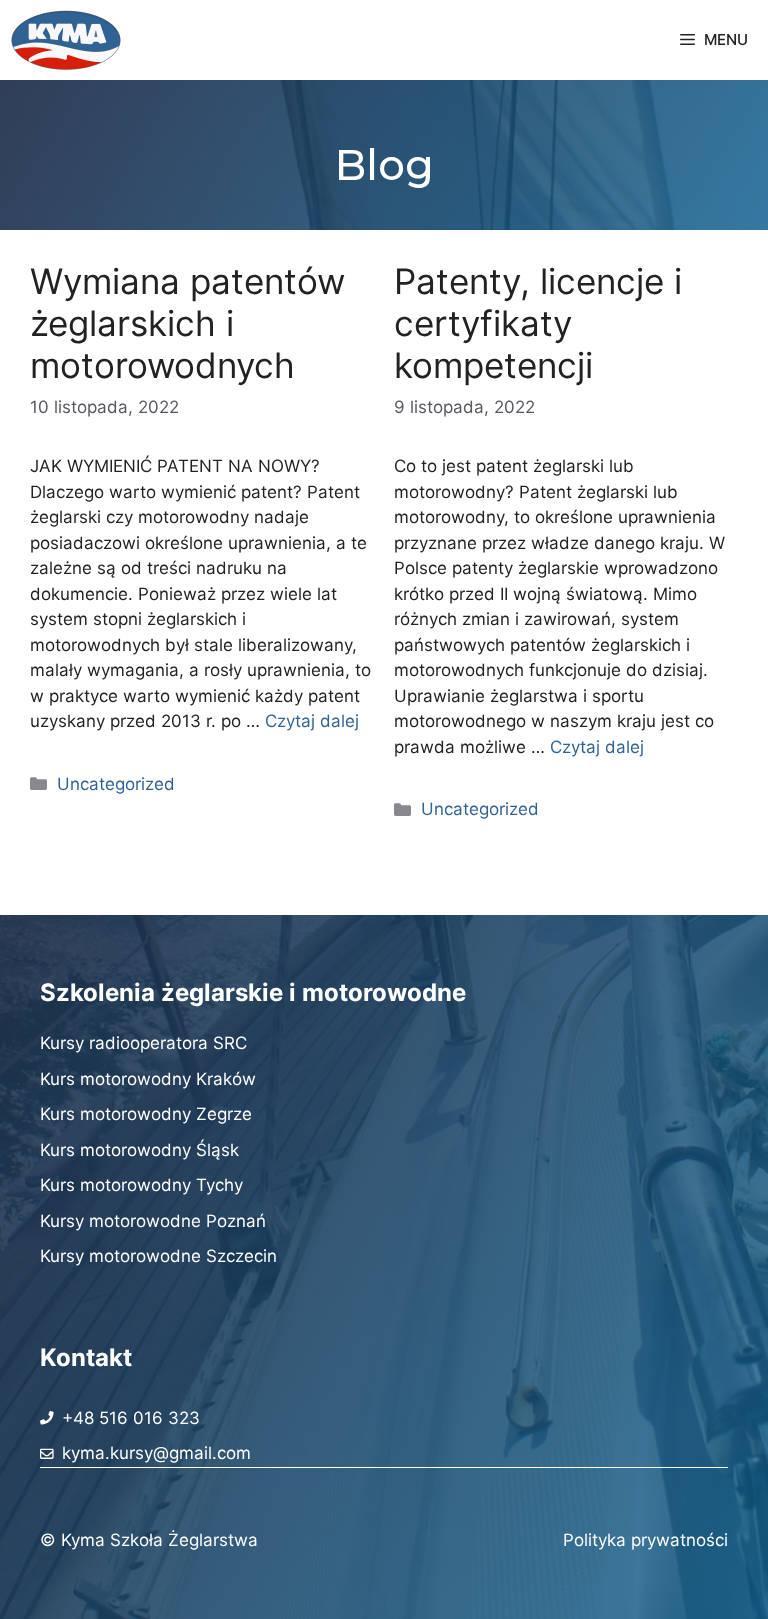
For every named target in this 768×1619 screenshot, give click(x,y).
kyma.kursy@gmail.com (156, 1453)
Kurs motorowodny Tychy (141, 1185)
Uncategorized (116, 784)
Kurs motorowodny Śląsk (139, 1150)
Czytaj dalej (312, 721)
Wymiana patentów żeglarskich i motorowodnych (187, 323)
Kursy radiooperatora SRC (143, 1043)
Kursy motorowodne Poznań (153, 1221)
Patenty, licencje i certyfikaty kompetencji (538, 323)
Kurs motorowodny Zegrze (146, 1114)
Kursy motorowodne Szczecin (158, 1256)
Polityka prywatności (645, 1540)
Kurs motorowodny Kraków (148, 1079)
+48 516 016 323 (131, 1418)
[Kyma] (66, 40)
